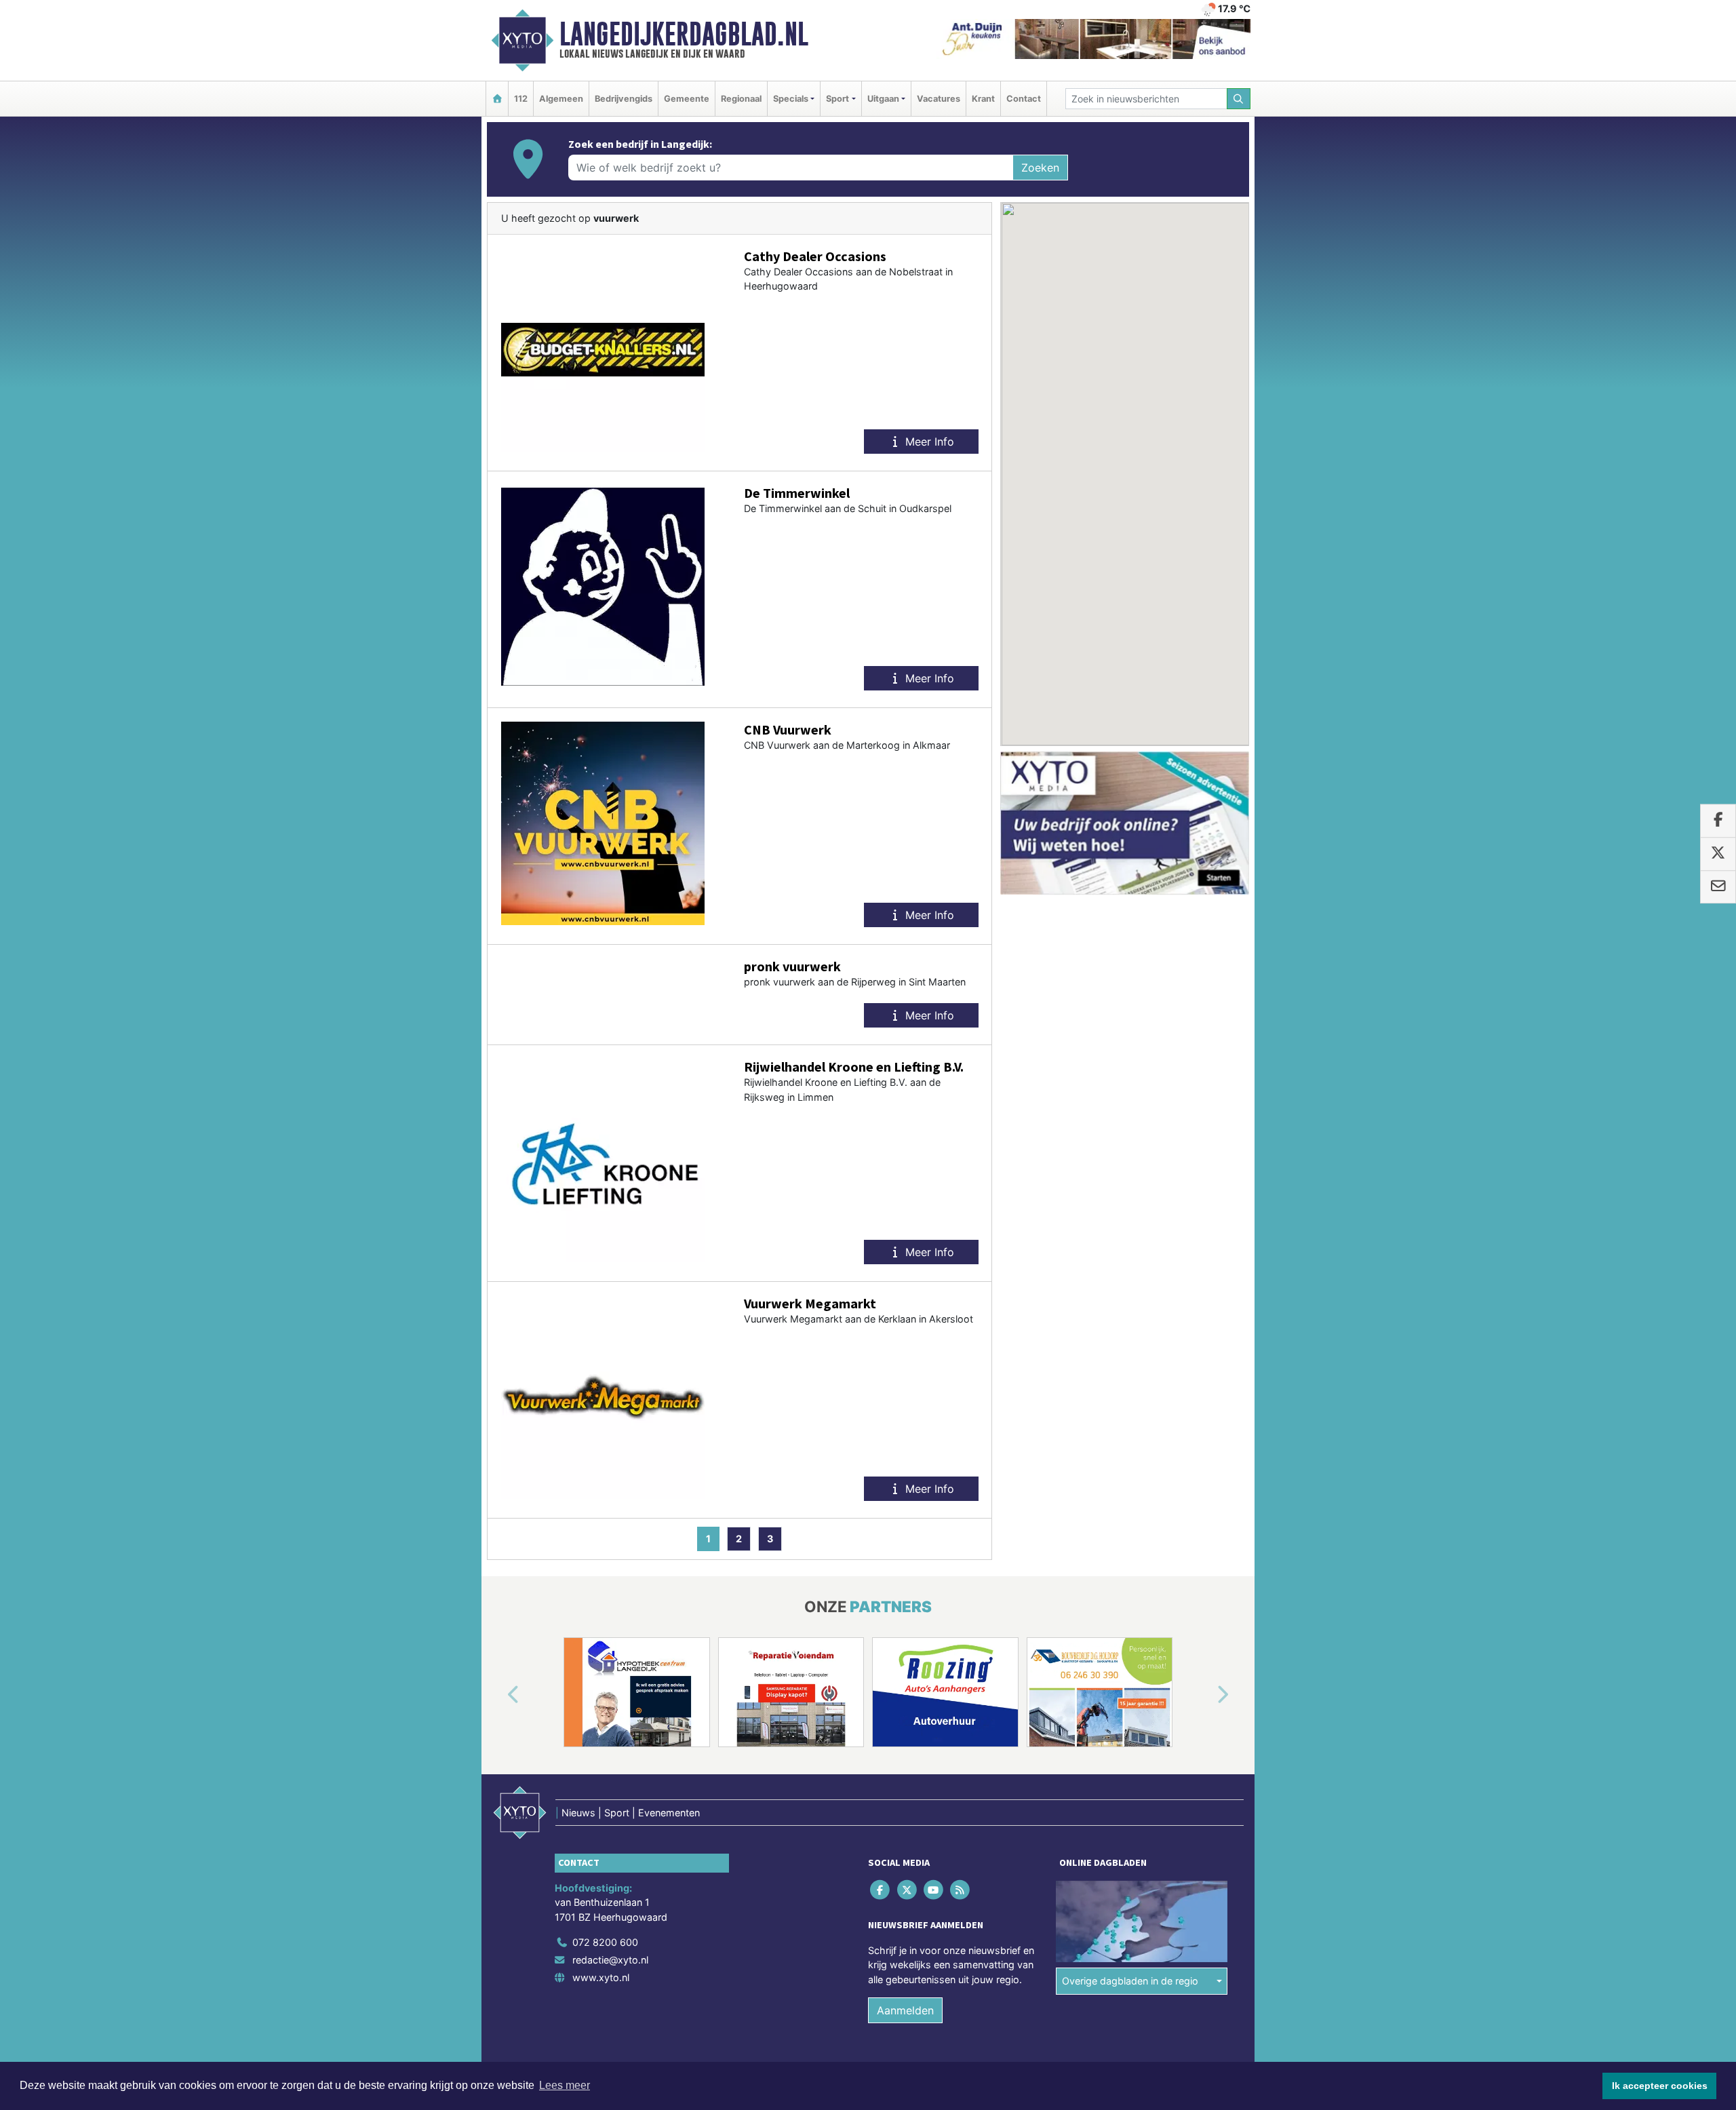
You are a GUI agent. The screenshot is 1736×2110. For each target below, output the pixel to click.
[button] (498, 1695)
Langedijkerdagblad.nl (684, 34)
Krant (983, 99)
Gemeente (687, 99)
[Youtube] (934, 1889)
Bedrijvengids (624, 99)
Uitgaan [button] (883, 99)
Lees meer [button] (565, 2085)
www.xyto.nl (601, 1977)
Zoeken (1040, 168)
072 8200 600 (605, 1942)
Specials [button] (791, 99)
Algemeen (561, 99)
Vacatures (939, 99)
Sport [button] (837, 99)
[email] (1718, 887)
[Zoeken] (1239, 99)
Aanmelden (905, 2010)
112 (521, 99)
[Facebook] (881, 1889)
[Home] (497, 99)
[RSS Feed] (961, 1889)
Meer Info (928, 442)
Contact (1024, 99)
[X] (908, 1889)
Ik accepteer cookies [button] (1660, 2086)
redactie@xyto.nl (610, 1960)
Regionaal (741, 99)
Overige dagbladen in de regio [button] (1130, 1981)
